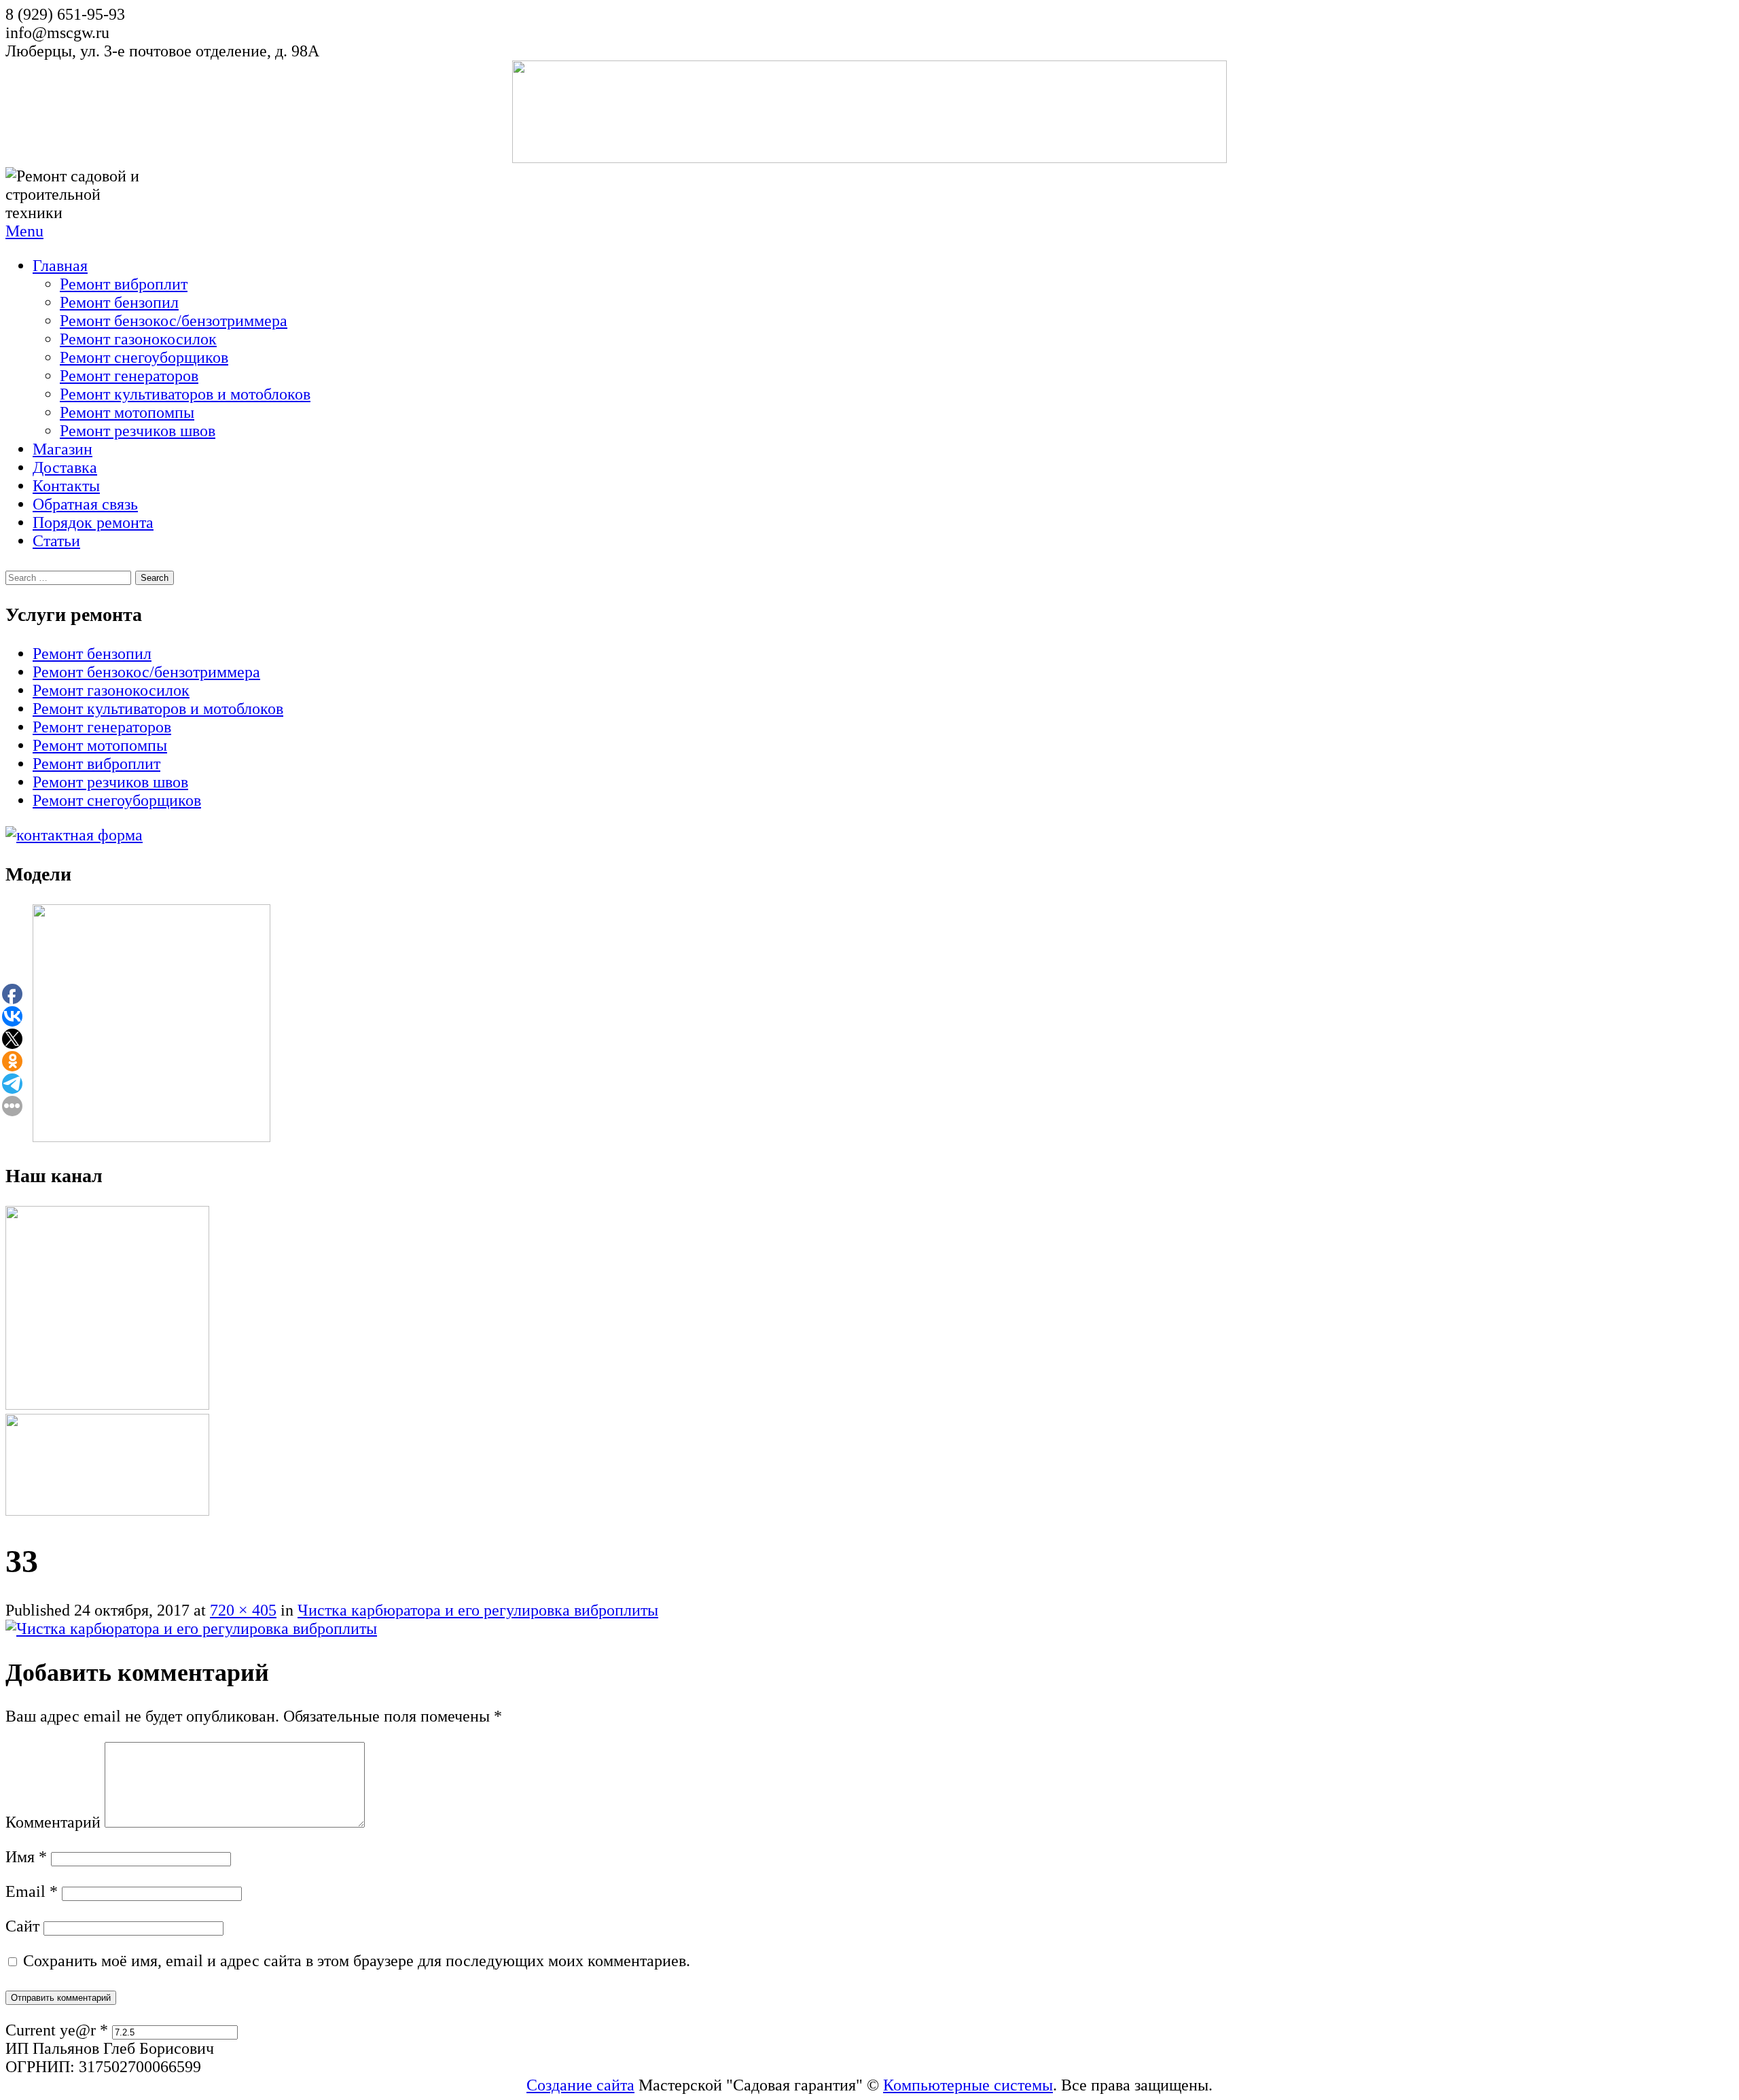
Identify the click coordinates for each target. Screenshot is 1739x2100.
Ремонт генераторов (129, 376)
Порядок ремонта (93, 522)
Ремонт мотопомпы (127, 412)
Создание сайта (580, 2085)
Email (32, 1891)
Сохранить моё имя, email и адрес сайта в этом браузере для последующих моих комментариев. (357, 1961)
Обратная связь (85, 504)
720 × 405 (243, 1610)
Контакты (66, 486)
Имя (26, 1857)
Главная (60, 266)
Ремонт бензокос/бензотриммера (174, 321)
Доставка (65, 467)
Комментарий (53, 1822)
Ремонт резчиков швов (138, 431)
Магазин (62, 449)
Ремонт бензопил (119, 302)
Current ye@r (57, 2030)
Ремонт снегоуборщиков (144, 357)
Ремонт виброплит (124, 284)
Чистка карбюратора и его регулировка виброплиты (478, 1610)
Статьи (56, 541)
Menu (24, 231)
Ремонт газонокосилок (138, 339)
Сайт (22, 1926)
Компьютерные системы (968, 2085)
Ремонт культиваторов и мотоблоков (185, 394)
